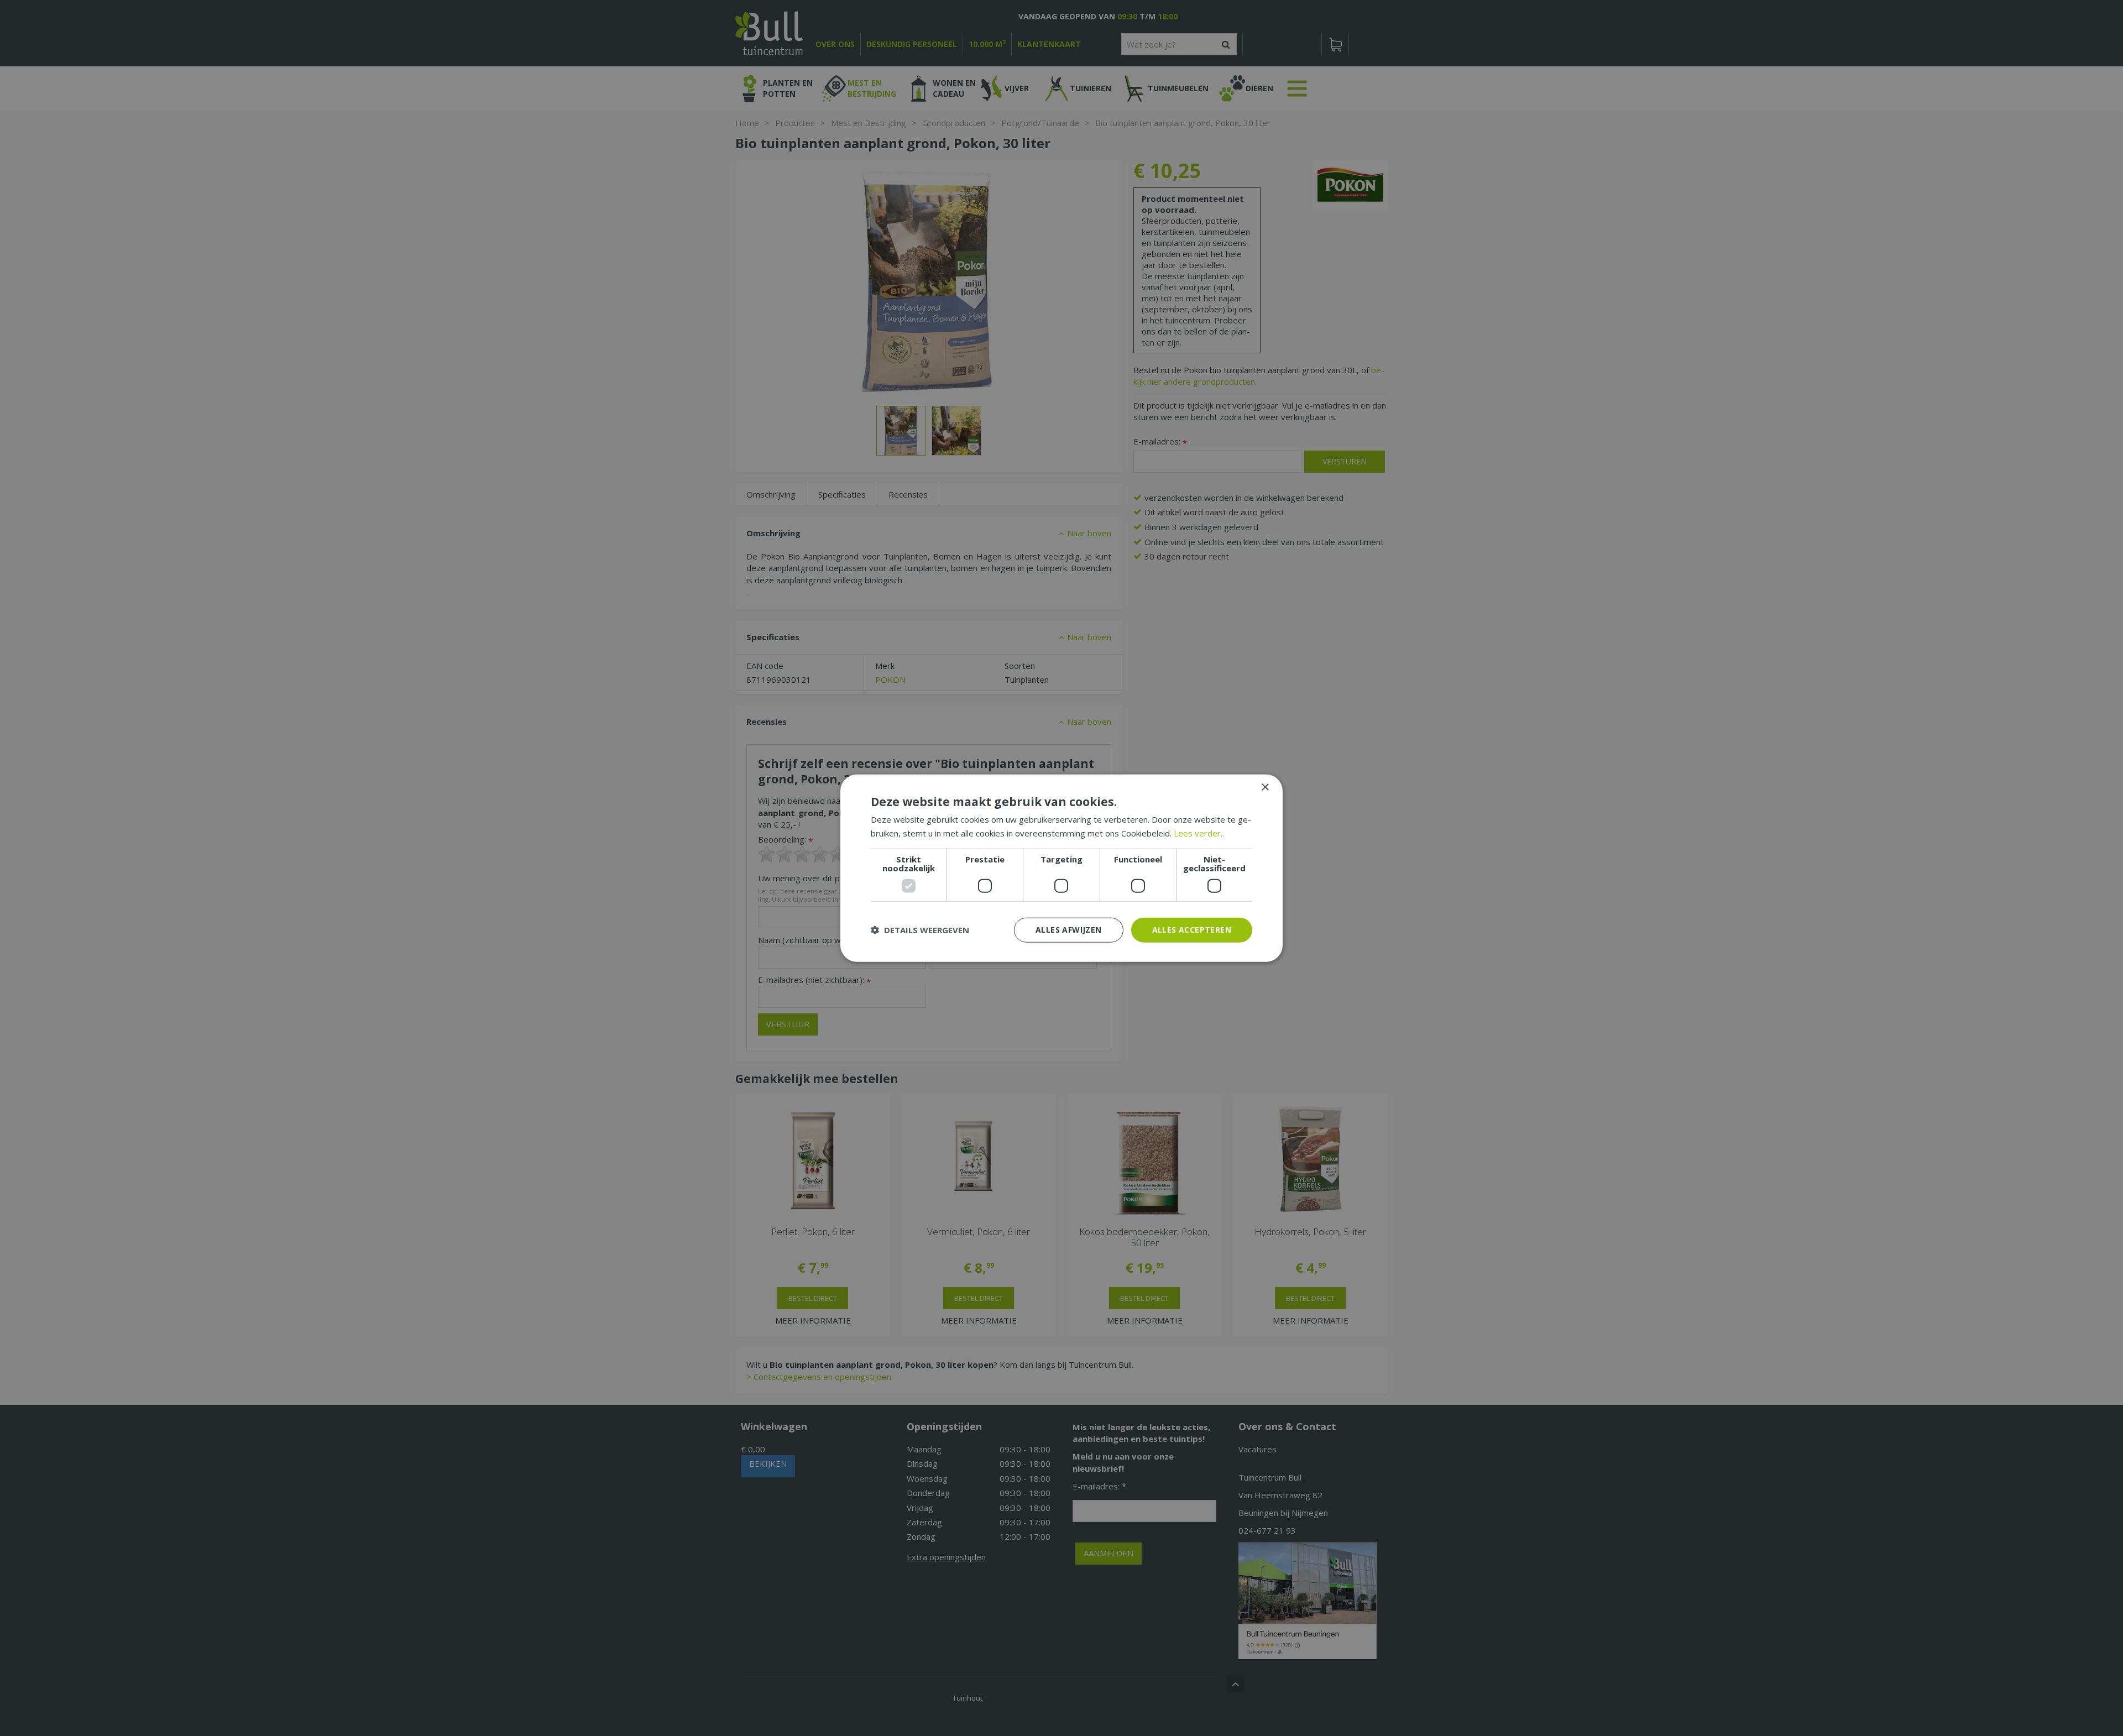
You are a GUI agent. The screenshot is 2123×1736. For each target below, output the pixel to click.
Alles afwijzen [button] (1069, 930)
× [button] (1265, 788)
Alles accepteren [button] (1192, 930)
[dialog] (1061, 868)
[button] (920, 930)
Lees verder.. (1199, 833)
